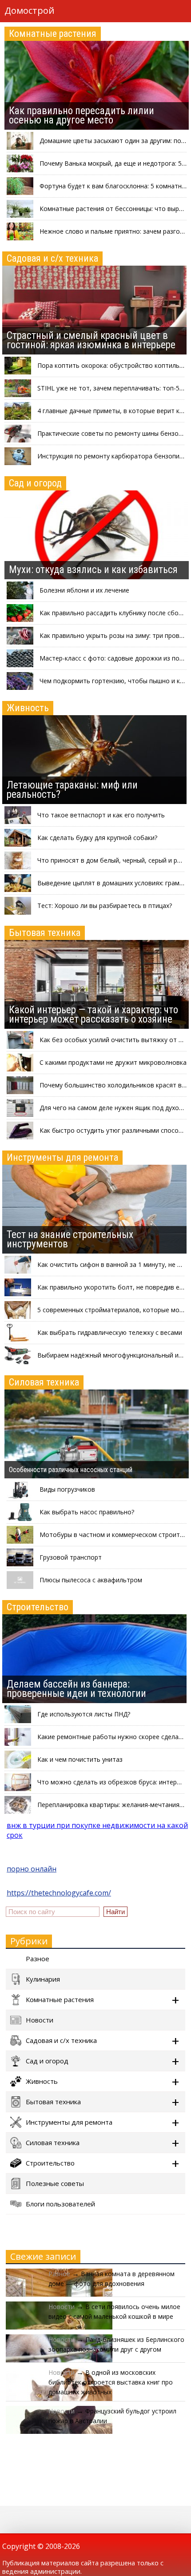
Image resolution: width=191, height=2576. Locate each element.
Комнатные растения (53, 34)
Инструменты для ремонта (62, 1157)
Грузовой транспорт (71, 1557)
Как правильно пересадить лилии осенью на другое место (82, 115)
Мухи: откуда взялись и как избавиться (93, 570)
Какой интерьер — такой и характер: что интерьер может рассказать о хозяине (94, 1015)
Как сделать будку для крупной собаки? (97, 838)
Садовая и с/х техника (52, 258)
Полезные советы (55, 2183)
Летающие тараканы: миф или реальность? (72, 790)
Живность (28, 708)
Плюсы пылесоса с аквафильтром (91, 1580)
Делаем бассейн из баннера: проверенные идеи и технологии (76, 1689)
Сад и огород (35, 483)
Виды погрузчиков (67, 1489)
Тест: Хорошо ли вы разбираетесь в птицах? (105, 906)
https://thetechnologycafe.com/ (59, 1893)
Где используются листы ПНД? (84, 1714)
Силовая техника (44, 1382)
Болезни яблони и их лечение (84, 590)
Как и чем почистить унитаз (80, 1759)
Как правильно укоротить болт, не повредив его (112, 1287)
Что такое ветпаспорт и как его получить (101, 815)
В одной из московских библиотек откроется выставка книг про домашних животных (111, 2382)
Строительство (38, 1607)
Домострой (29, 10)
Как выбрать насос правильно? (87, 1512)
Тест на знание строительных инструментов (70, 1239)
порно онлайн (32, 1869)
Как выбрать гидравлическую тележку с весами (110, 1332)
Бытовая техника (45, 933)
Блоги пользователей (60, 2204)
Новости (40, 2020)
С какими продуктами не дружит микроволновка (113, 1062)
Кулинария (43, 1979)
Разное (38, 1959)
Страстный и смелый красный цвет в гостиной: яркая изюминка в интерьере (91, 340)
